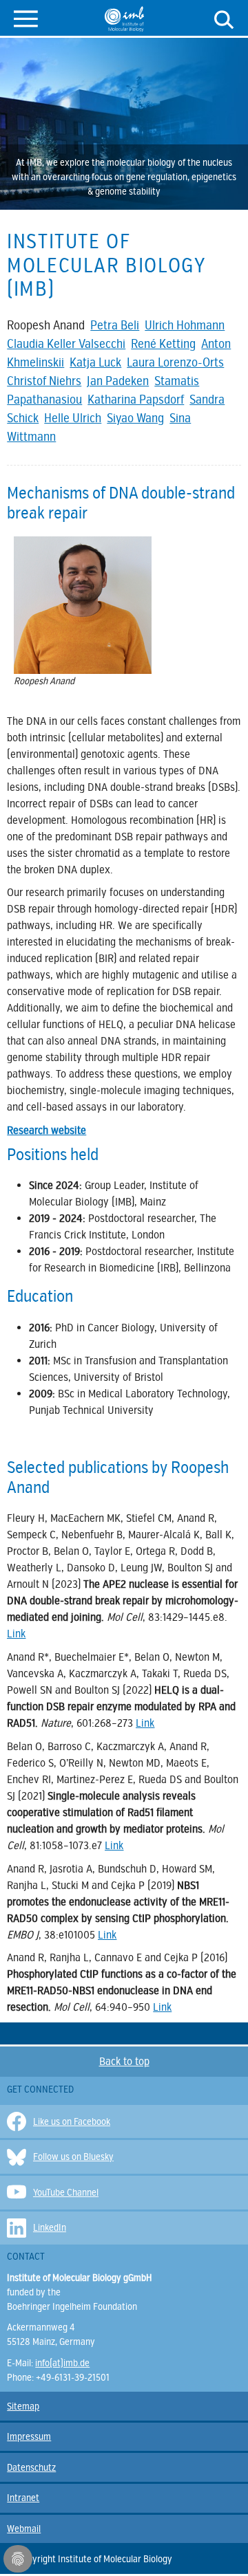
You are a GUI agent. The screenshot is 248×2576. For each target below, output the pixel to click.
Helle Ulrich (73, 418)
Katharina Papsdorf (136, 400)
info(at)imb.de (62, 2363)
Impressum (29, 2437)
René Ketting (163, 344)
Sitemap (23, 2406)
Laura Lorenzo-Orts (175, 362)
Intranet (23, 2498)
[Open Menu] (26, 18)
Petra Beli (115, 325)
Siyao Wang (135, 418)
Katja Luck (95, 362)
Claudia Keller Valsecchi (66, 344)
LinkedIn (50, 2228)
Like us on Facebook (72, 2122)
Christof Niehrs (44, 381)
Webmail (24, 2529)
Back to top (124, 2062)
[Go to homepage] (124, 19)
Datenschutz (31, 2468)
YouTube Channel (66, 2193)
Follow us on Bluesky (73, 2157)
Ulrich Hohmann (185, 325)
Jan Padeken (118, 381)
